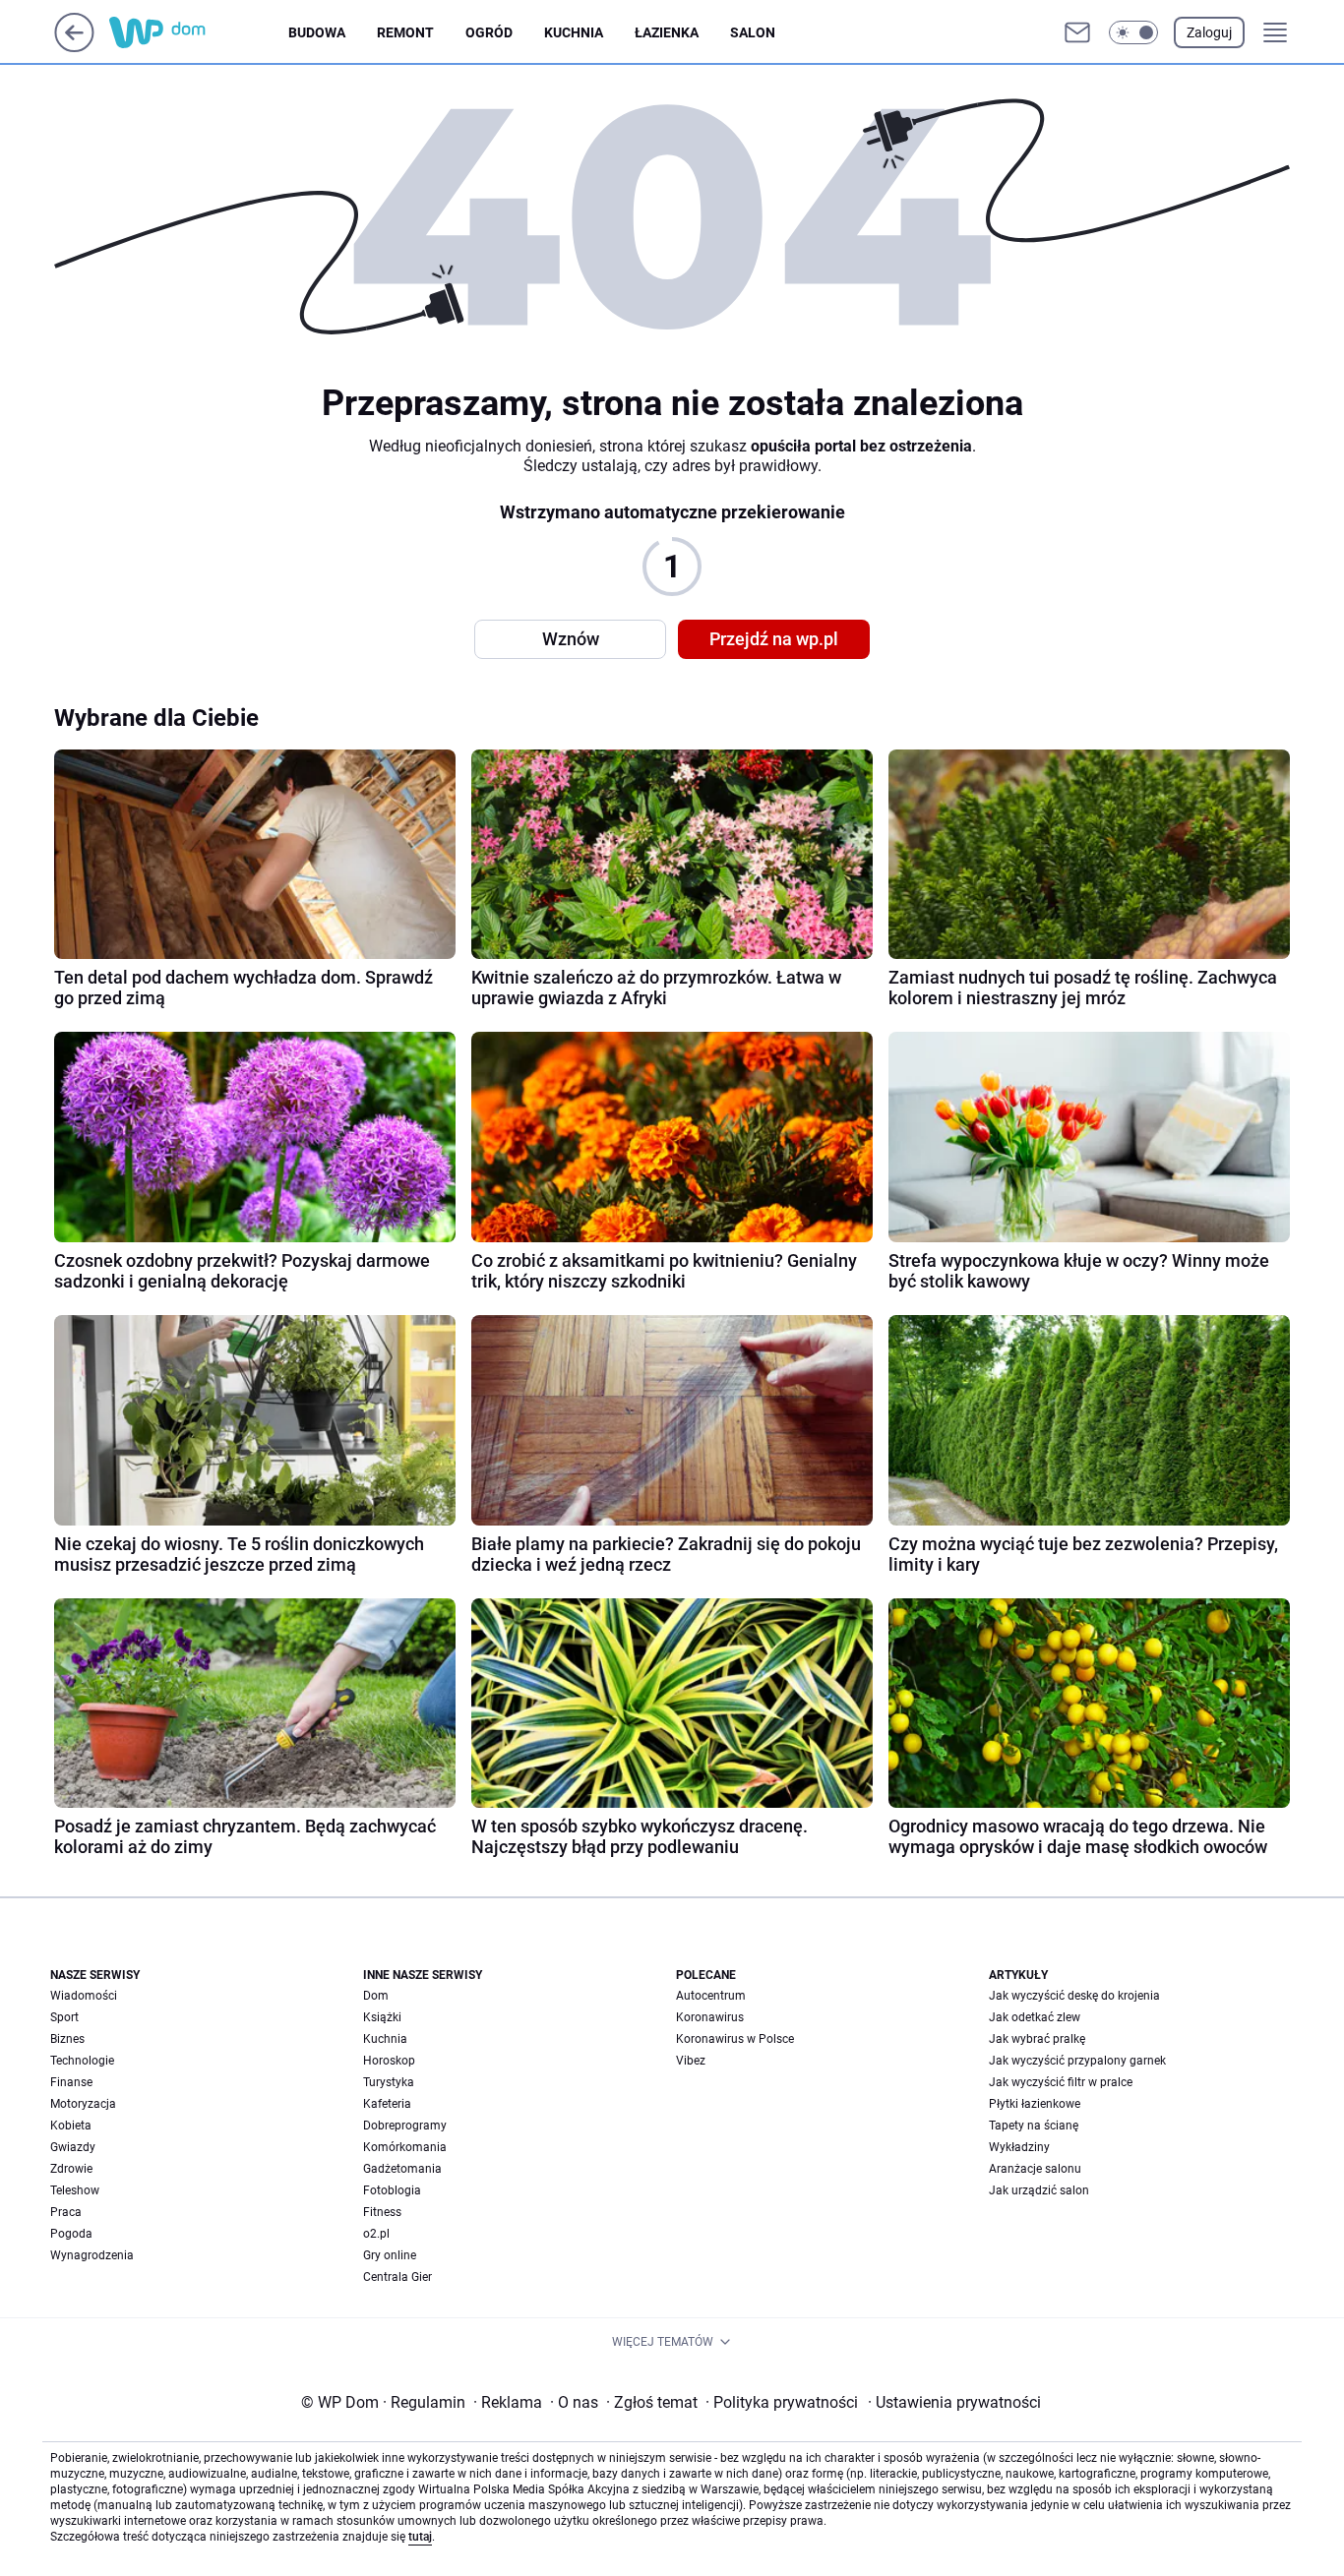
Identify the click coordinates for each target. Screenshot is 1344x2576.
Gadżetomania (402, 2169)
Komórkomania (405, 2147)
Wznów (571, 639)
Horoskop (389, 2061)
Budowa (317, 32)
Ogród (489, 32)
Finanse (71, 2082)
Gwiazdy (73, 2147)
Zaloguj (1209, 32)
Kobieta (71, 2126)
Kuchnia (574, 32)
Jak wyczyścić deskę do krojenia (1074, 1996)
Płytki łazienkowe (1035, 2104)
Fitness (382, 2212)
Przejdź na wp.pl (774, 639)
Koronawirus (710, 2017)
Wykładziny (1019, 2147)
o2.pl (376, 2234)
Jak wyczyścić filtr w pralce (1061, 2082)
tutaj (420, 2537)
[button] (1133, 32)
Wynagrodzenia (92, 2255)
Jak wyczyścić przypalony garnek (1077, 2061)
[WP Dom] (199, 32)
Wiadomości (84, 1996)
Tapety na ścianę (1034, 2126)
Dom (376, 1996)
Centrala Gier (397, 2277)
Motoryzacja (83, 2104)
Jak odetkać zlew (1035, 2017)
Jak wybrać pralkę (1037, 2039)
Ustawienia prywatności (954, 2402)
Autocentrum (711, 1996)
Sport (64, 2017)
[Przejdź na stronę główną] (74, 47)
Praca (66, 2212)
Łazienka (667, 32)
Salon (753, 32)
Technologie (82, 2061)
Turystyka (389, 2082)
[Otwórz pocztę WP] (1077, 32)
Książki (382, 2017)
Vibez (691, 2061)
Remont (405, 32)
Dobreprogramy (405, 2126)
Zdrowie (71, 2169)
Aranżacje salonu (1035, 2169)
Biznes (67, 2039)
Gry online (390, 2255)
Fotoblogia (392, 2190)
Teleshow (75, 2190)
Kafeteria (387, 2104)
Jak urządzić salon (1039, 2190)
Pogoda (71, 2234)
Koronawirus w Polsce (735, 2039)
